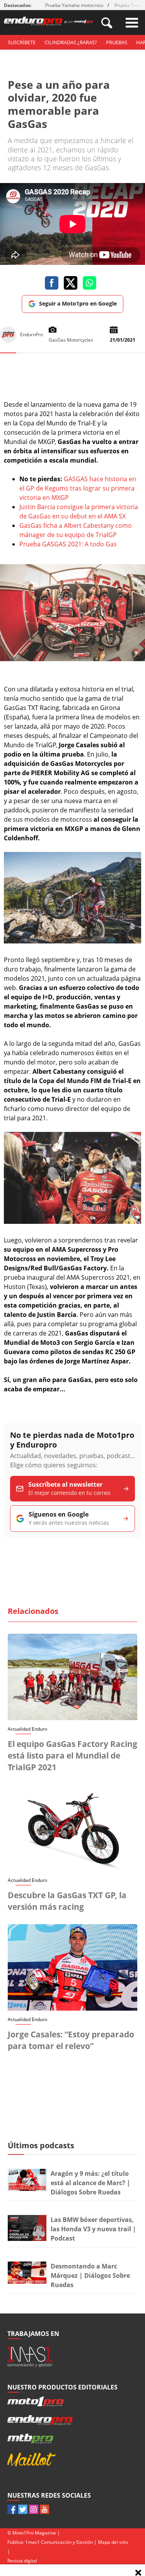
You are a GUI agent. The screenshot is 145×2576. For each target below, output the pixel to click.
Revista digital (22, 2561)
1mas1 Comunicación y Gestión (59, 2542)
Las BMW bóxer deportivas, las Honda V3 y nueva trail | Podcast (93, 2229)
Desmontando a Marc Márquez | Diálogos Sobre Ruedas (90, 2275)
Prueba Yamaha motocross (74, 5)
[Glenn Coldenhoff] (72, 659)
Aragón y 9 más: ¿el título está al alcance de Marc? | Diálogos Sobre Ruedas (90, 2183)
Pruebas (117, 42)
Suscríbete (22, 42)
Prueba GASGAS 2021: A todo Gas (68, 544)
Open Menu (132, 23)
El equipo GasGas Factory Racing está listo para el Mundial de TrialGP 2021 (72, 1755)
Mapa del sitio (113, 2542)
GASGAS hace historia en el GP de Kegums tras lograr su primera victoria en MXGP (78, 488)
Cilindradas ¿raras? (71, 42)
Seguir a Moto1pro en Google (78, 303)
